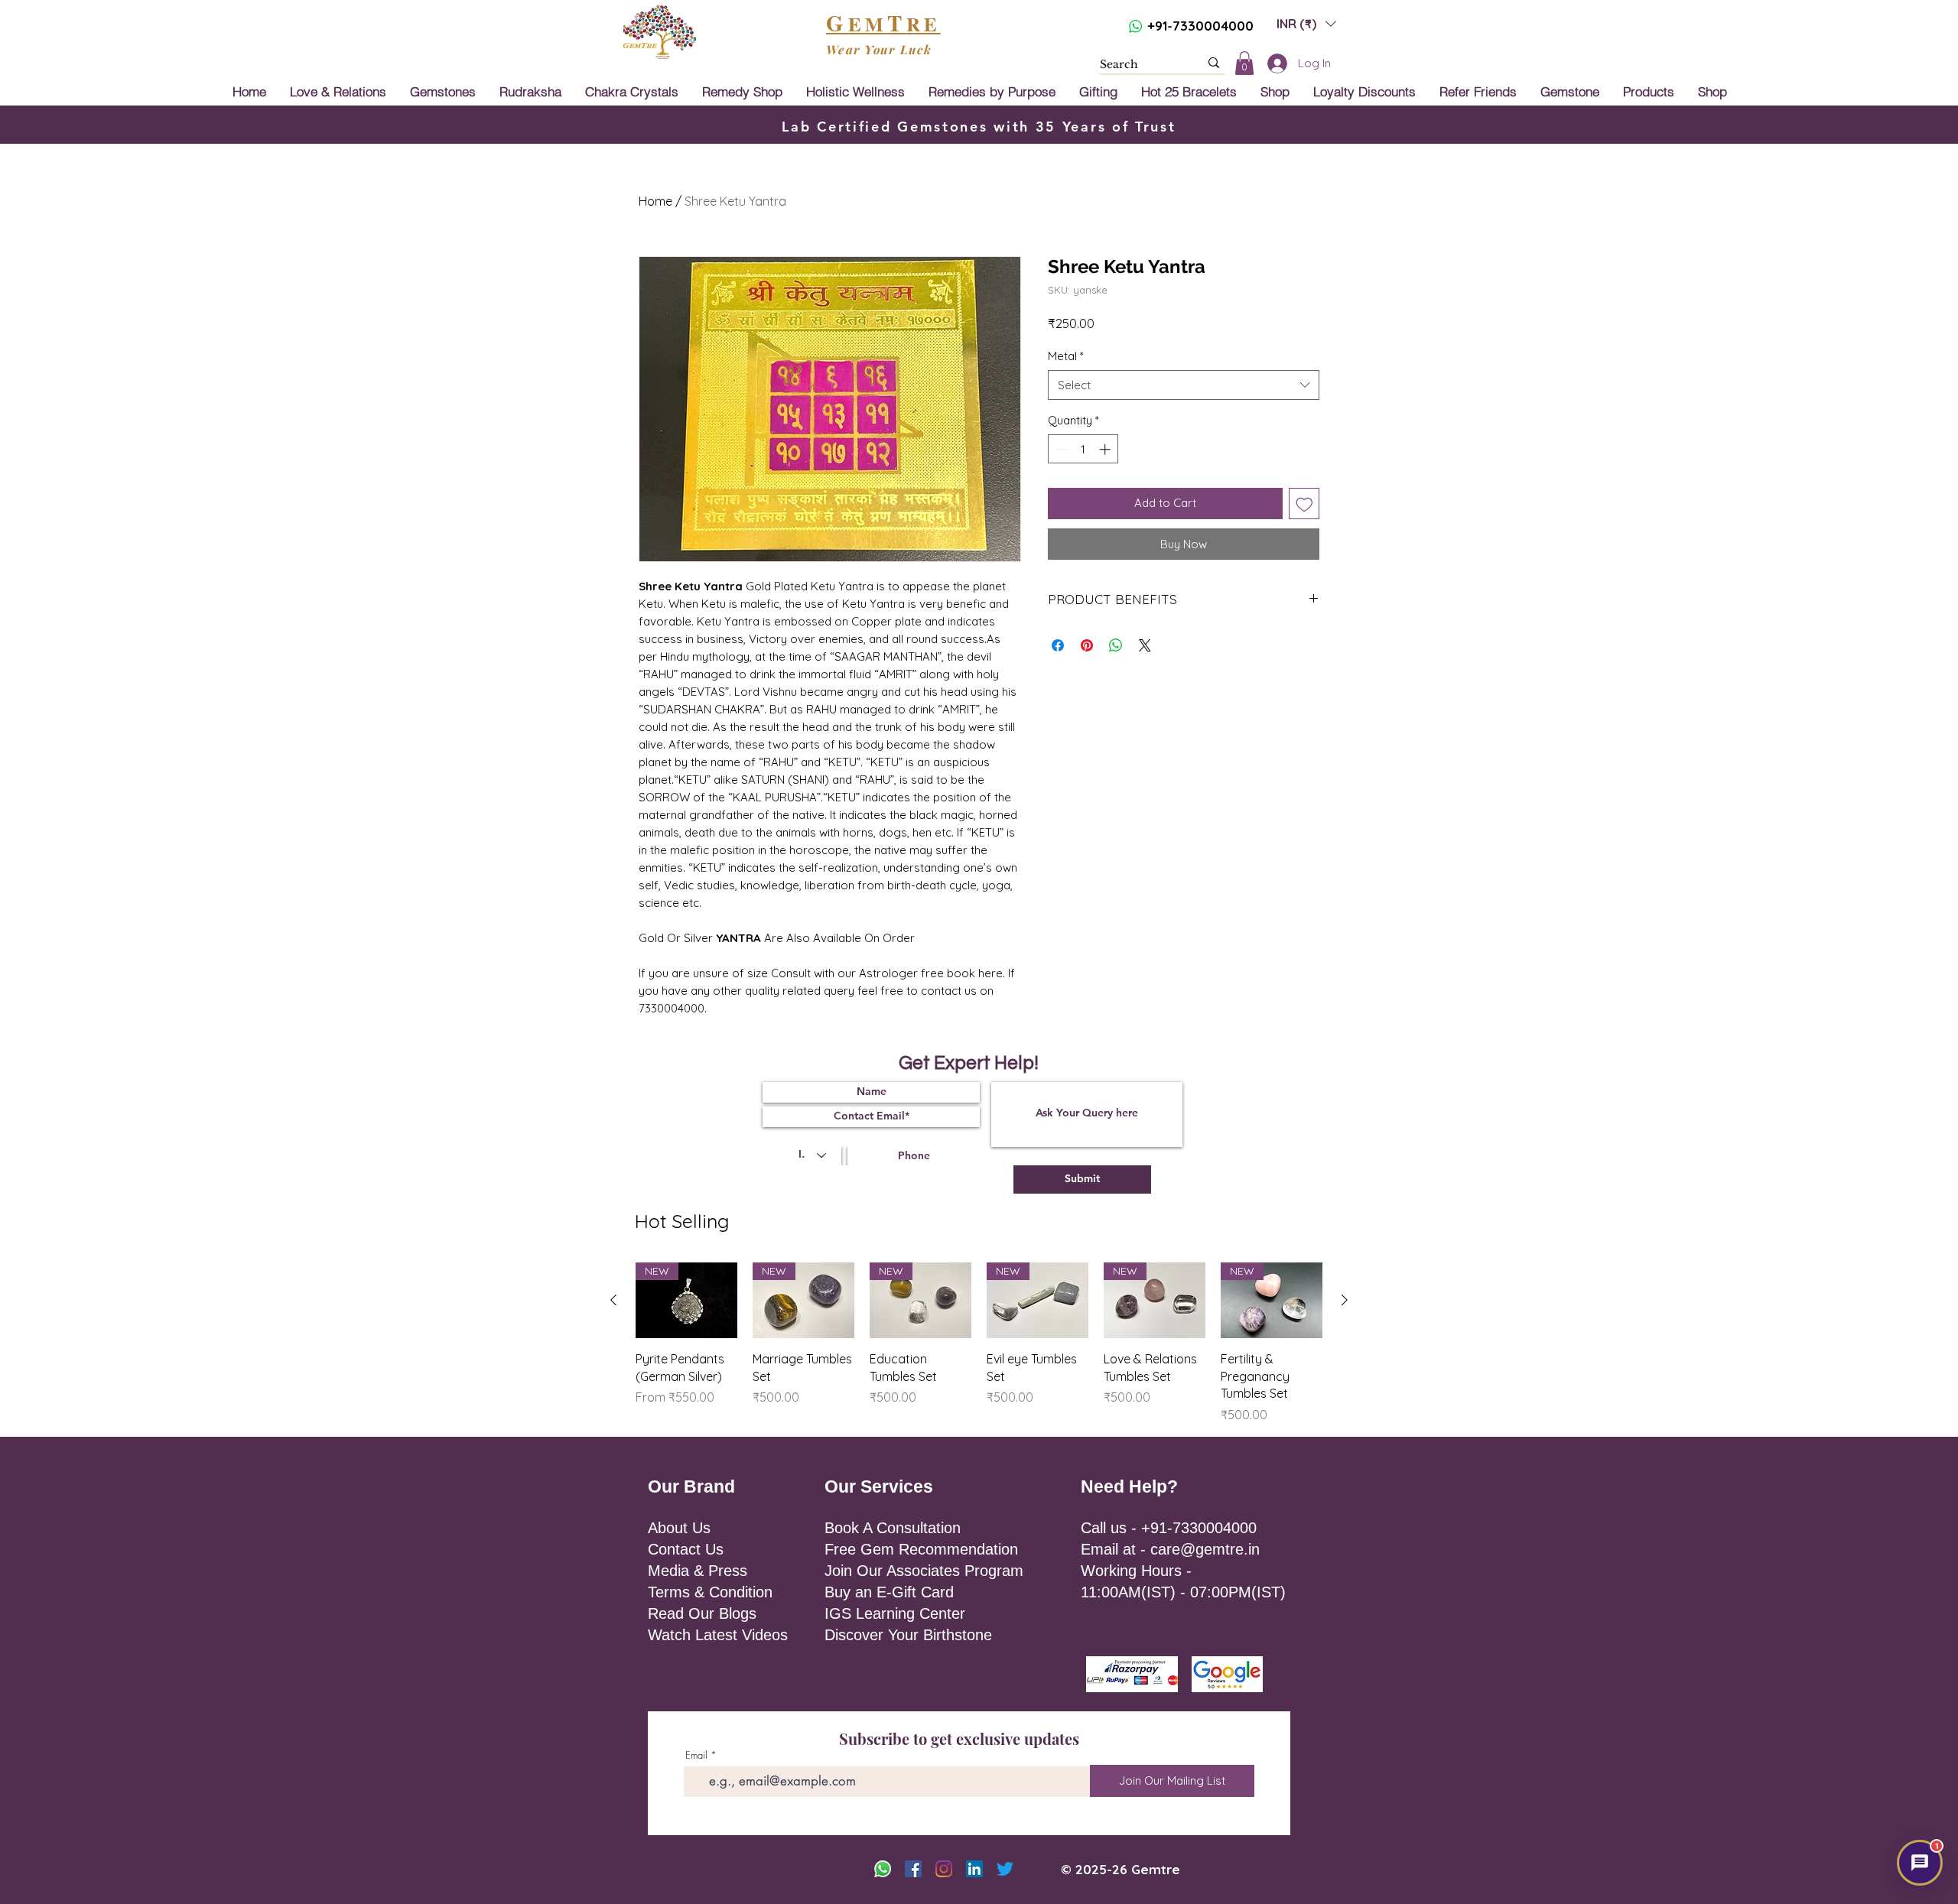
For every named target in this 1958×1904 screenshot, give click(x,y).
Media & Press (698, 1571)
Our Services (879, 1486)
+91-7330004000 (1200, 26)
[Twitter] (1005, 1869)
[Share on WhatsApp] (1116, 645)
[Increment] (1106, 449)
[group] (979, 1343)
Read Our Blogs (702, 1613)
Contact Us (686, 1549)
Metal (1066, 356)
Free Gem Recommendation (921, 1549)
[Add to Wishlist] (1304, 504)
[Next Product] (1345, 1300)
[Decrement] (1060, 449)
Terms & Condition (710, 1592)
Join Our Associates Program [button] (924, 1571)
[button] (1306, 23)
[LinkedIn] (974, 1869)
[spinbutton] (1083, 449)
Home (655, 201)
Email (696, 1755)
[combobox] (1184, 385)
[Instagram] (944, 1869)
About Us (679, 1528)
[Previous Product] (613, 1300)
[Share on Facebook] (1058, 645)
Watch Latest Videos (718, 1635)
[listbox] (1306, 23)
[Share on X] (1145, 645)
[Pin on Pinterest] (1087, 645)
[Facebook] (913, 1869)
